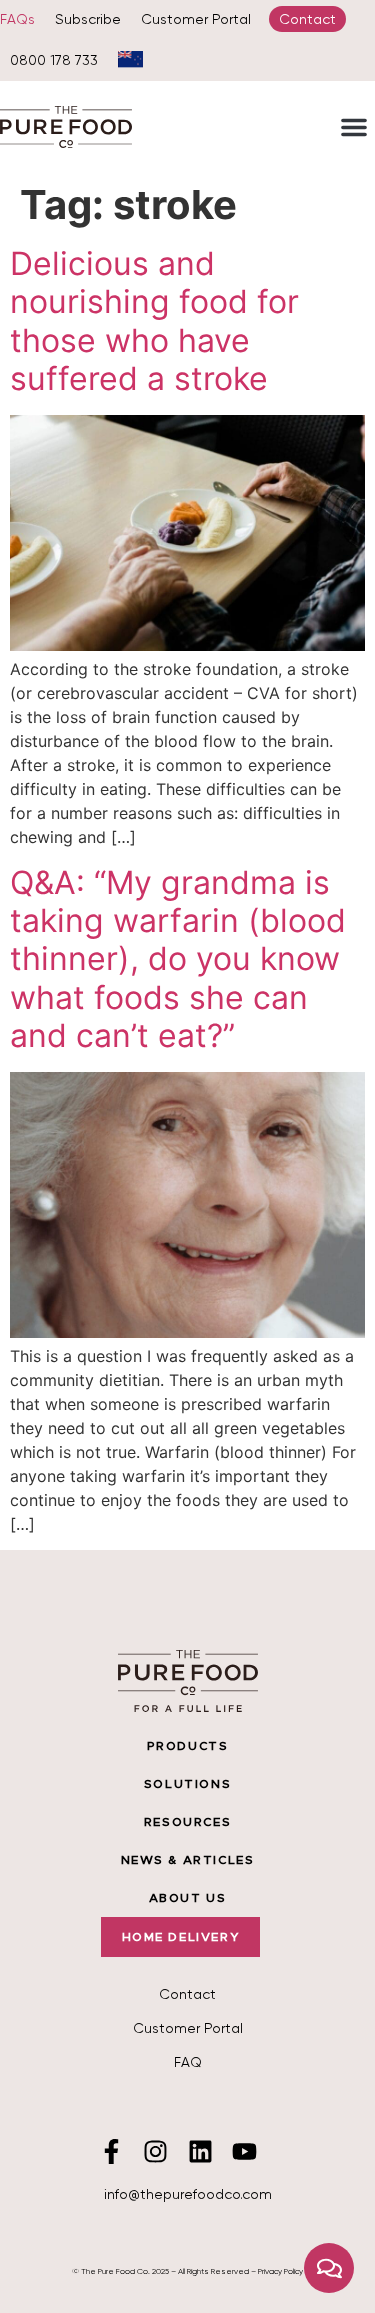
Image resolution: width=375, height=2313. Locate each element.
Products (188, 1746)
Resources (187, 1822)
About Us (188, 1898)
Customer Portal (196, 19)
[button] (354, 127)
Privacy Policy (280, 2271)
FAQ (188, 2062)
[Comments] (329, 2268)
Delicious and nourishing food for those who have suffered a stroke (154, 321)
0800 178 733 (54, 60)
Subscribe (88, 19)
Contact (307, 19)
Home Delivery (181, 1937)
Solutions (187, 1784)
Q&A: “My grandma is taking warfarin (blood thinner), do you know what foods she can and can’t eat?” (178, 959)
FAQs (17, 19)
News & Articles (188, 1860)
